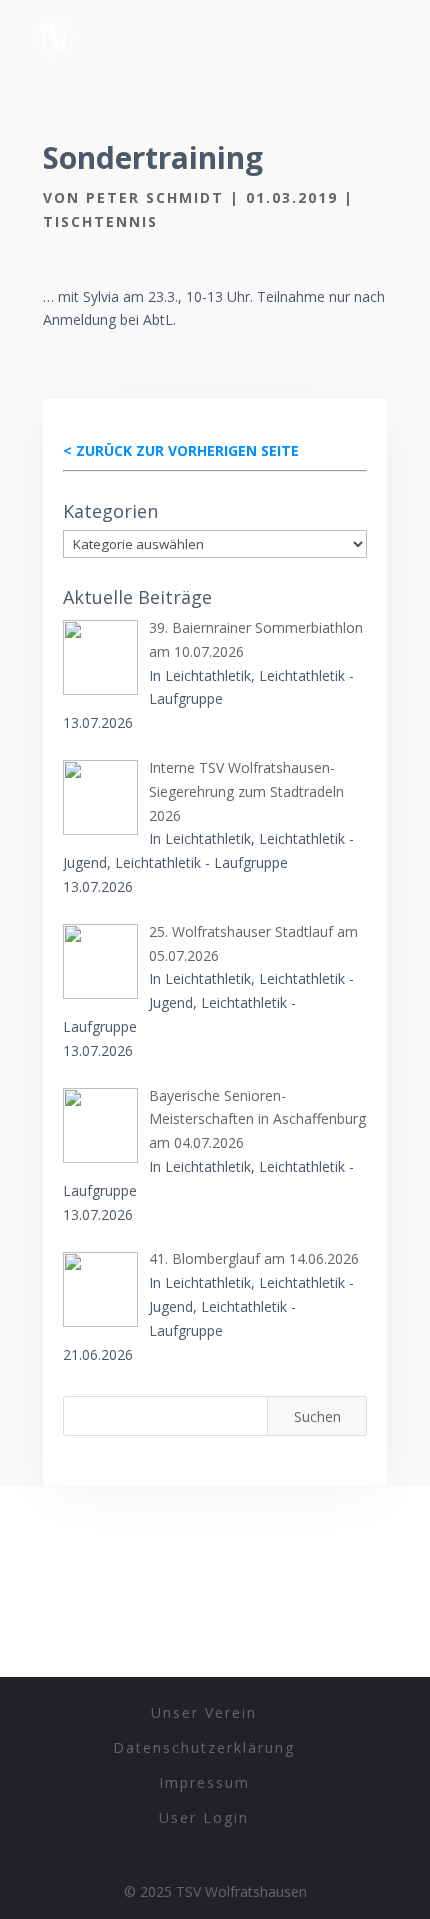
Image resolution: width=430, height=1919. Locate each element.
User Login (204, 1817)
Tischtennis (100, 221)
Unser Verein (204, 1712)
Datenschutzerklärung (204, 1747)
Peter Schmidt (155, 197)
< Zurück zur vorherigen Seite (181, 450)
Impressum (204, 1782)
